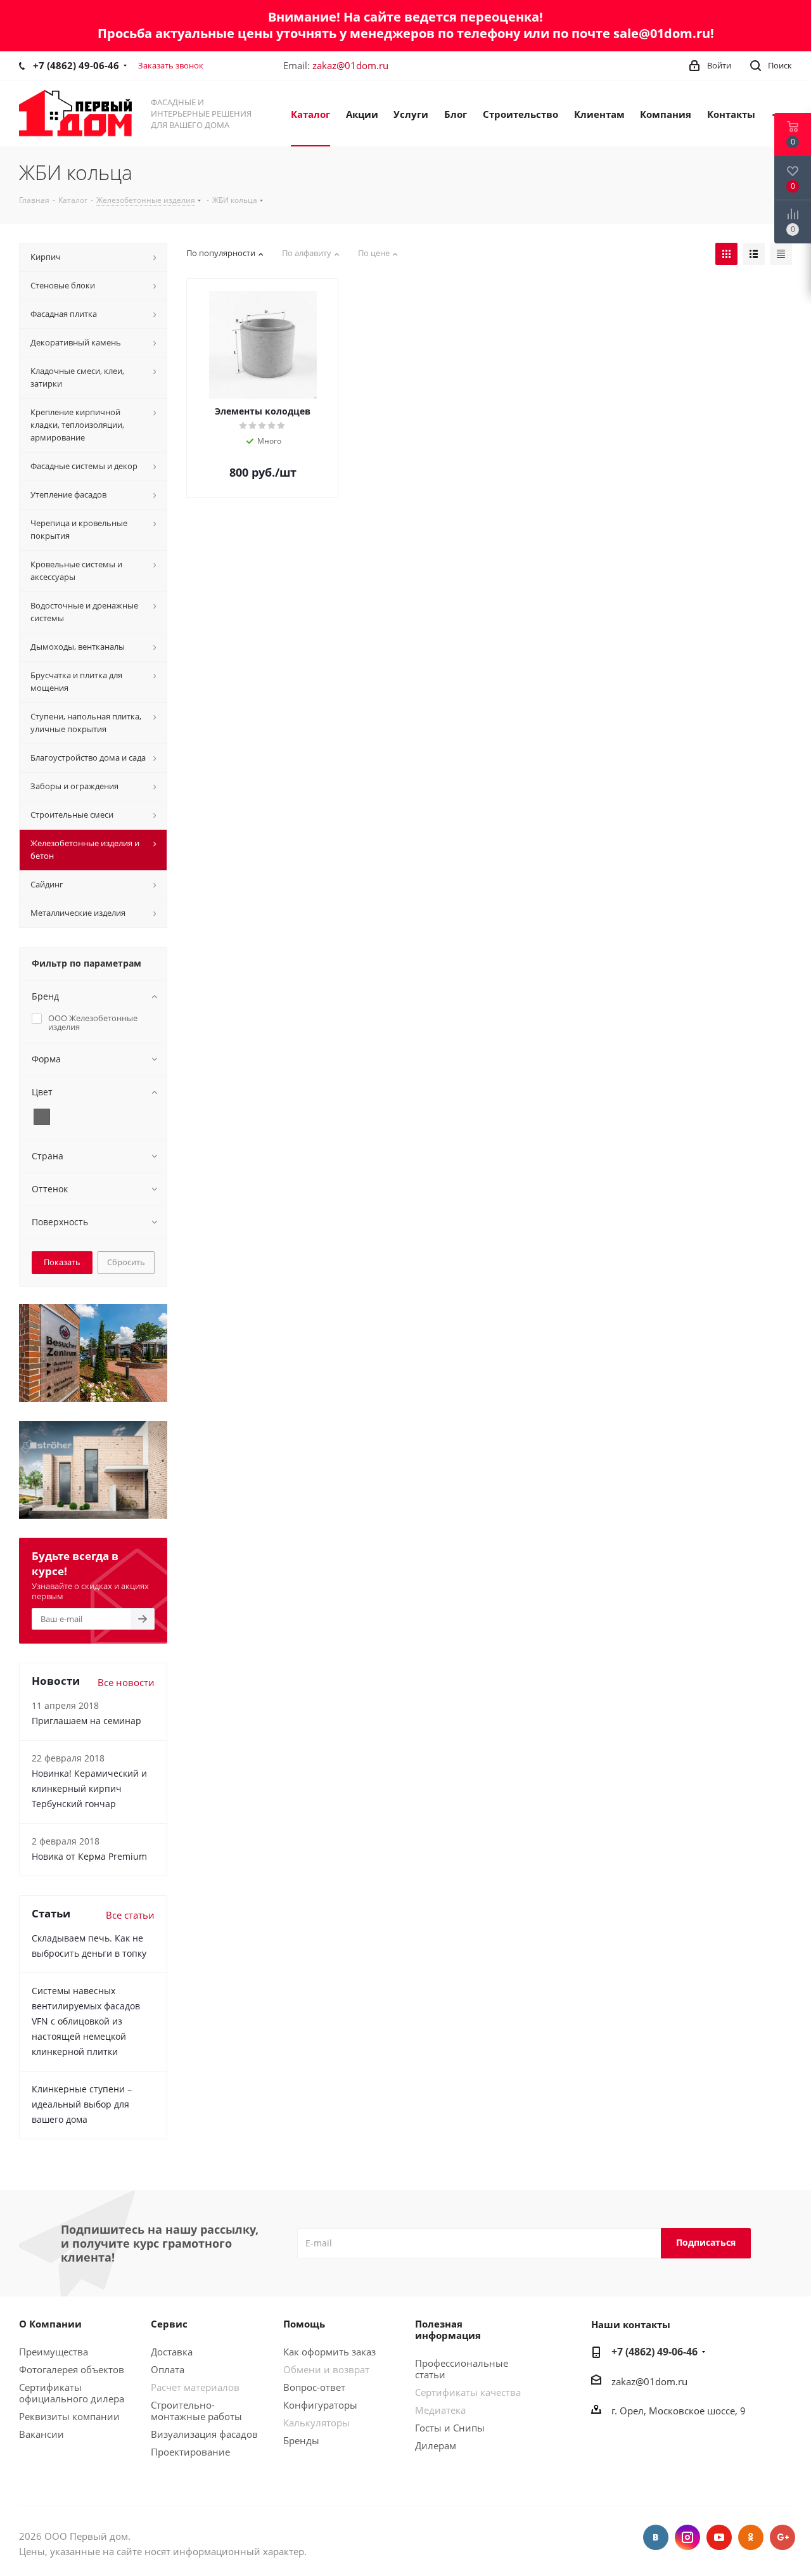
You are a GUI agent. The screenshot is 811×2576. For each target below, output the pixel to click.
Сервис (169, 2324)
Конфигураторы (320, 2405)
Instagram (687, 2537)
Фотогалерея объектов (72, 2369)
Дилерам (436, 2445)
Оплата (168, 2369)
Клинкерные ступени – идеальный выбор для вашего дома (82, 2104)
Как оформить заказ (329, 2352)
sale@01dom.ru (662, 33)
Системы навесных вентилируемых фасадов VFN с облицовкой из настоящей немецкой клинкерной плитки (86, 2021)
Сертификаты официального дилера (72, 2393)
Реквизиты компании (69, 2416)
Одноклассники (751, 2537)
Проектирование (190, 2452)
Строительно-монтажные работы (196, 2411)
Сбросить (126, 1262)
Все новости (126, 1682)
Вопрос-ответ (314, 2387)
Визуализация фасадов (204, 2434)
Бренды (301, 2440)
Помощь (304, 2324)
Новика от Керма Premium (89, 1856)
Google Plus (782, 2537)
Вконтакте (656, 2537)
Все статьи (130, 1915)
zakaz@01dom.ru (350, 65)
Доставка (172, 2352)
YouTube (719, 2537)
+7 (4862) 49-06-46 (76, 65)
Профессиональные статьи (462, 2369)
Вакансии (42, 2434)
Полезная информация (448, 2329)
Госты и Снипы (450, 2428)
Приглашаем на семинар (86, 1721)
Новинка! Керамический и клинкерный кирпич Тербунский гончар (89, 1788)
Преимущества (54, 2352)
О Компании (50, 2324)
